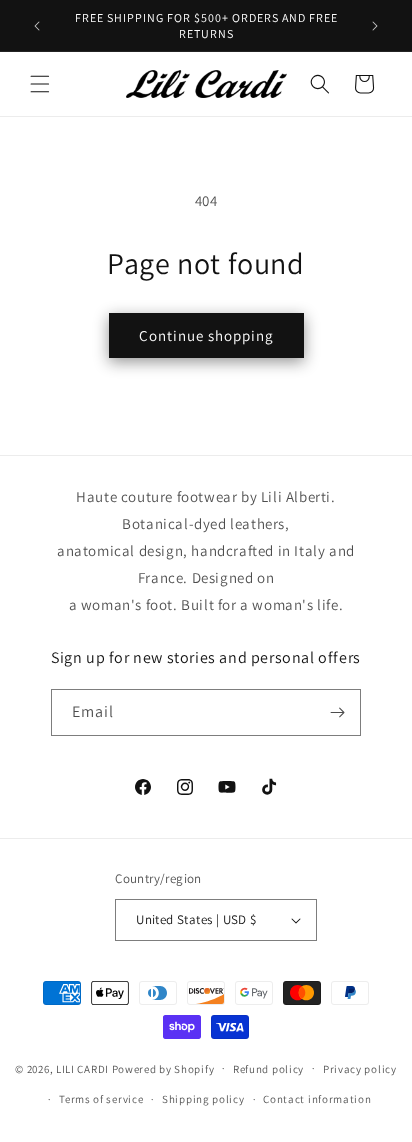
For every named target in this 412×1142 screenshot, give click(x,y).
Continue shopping (206, 335)
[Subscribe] (338, 712)
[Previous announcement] (37, 26)
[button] (40, 84)
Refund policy (268, 1069)
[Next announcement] (375, 26)
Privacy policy (360, 1069)
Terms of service (101, 1099)
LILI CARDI (82, 1068)
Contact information (317, 1099)
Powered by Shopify (163, 1068)
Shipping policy (203, 1099)
